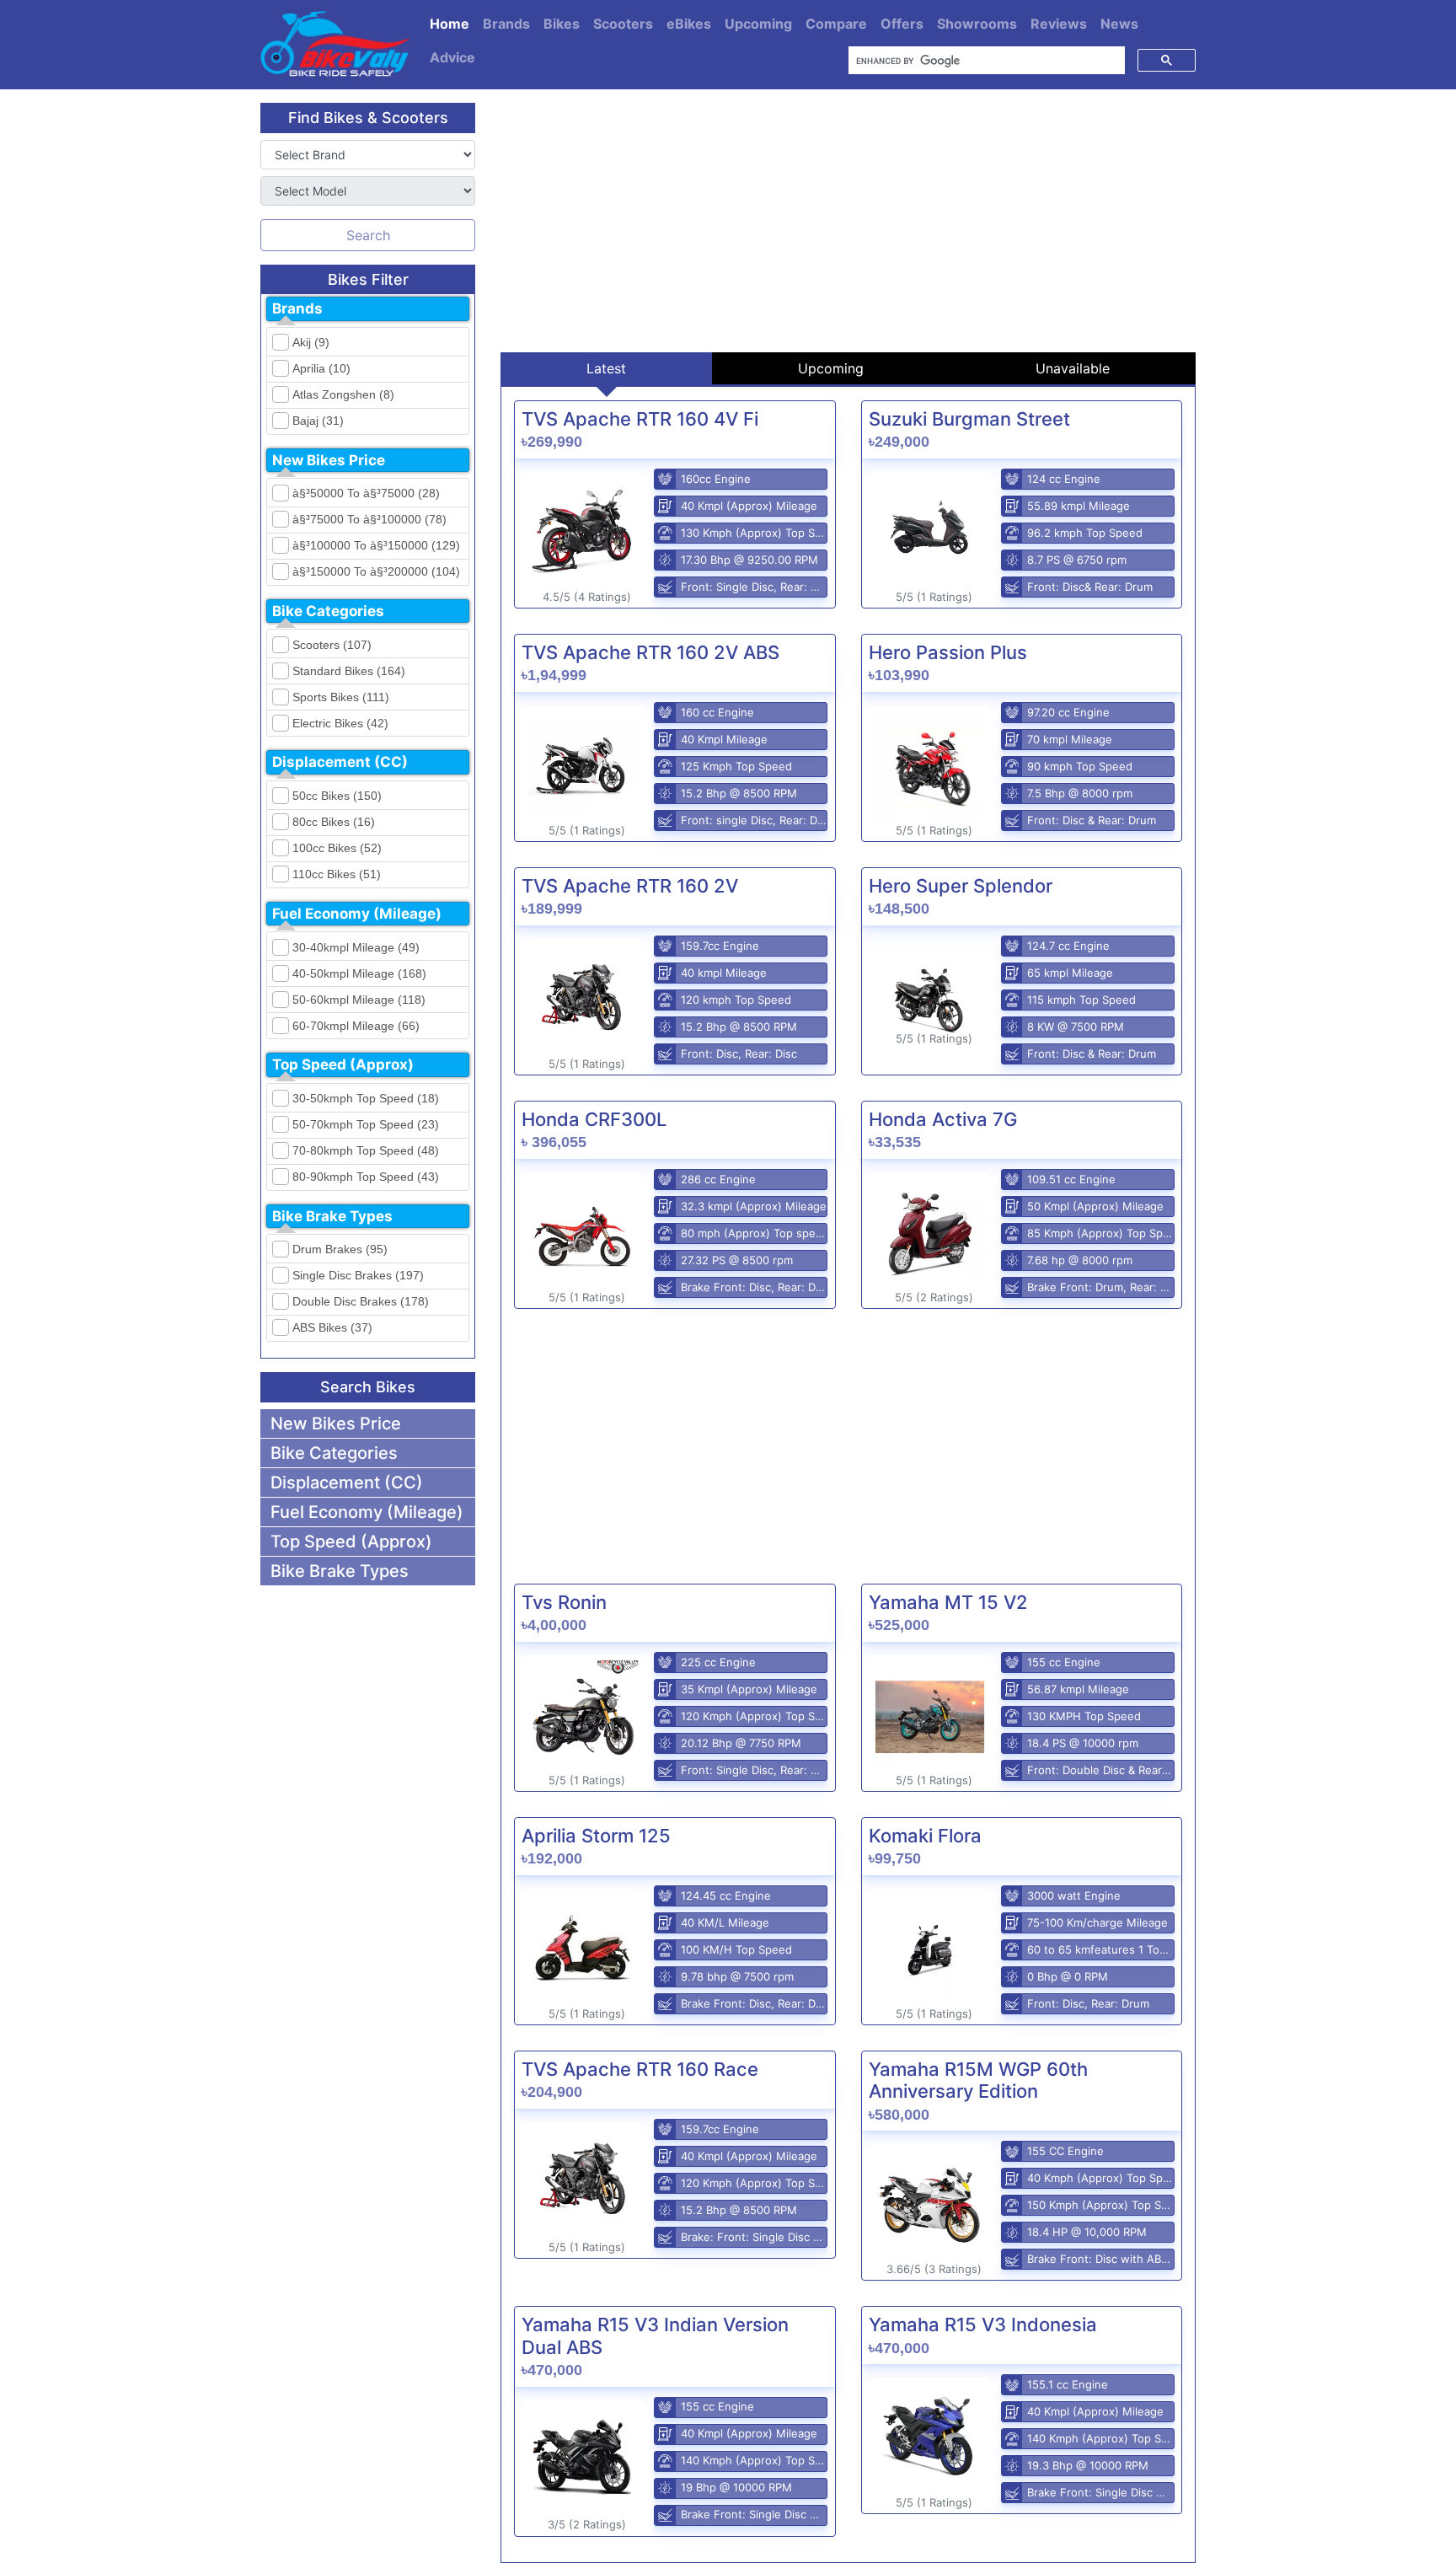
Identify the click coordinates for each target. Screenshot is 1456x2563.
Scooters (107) (332, 645)
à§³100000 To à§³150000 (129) (376, 545)
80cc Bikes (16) (334, 822)
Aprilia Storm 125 (596, 1836)
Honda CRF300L (594, 1119)
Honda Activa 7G (943, 1119)
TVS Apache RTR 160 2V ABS (650, 652)
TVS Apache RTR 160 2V (630, 886)
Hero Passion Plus (948, 652)
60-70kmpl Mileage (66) (356, 1026)
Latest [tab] (606, 368)
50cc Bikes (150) (337, 796)
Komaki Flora (925, 1836)
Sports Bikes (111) (341, 697)
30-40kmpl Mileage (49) (356, 947)
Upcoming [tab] (831, 368)
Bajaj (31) (318, 421)
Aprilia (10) (321, 368)
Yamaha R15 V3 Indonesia (983, 2324)
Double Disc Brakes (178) (361, 1301)
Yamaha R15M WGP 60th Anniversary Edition (978, 2080)
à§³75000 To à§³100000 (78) (369, 519)
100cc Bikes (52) (337, 848)
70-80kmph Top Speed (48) (366, 1150)
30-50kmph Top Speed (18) (366, 1098)
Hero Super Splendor (961, 886)
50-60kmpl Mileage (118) (359, 1000)
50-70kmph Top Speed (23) (366, 1124)
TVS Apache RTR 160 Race (640, 2069)
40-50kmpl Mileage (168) (359, 973)
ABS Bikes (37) (332, 1327)
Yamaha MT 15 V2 (948, 1602)
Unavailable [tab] (1073, 368)
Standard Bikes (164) (349, 671)
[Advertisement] (848, 221)
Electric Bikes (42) (340, 723)
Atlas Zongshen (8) (343, 394)
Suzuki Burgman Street (969, 419)
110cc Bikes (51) (337, 874)
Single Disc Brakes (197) (358, 1275)
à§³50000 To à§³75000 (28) (366, 493)
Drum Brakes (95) (340, 1249)
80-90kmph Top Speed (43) (366, 1177)
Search (368, 235)
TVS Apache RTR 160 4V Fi (640, 419)
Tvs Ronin (564, 1602)
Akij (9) (311, 342)
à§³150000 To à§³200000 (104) (376, 571)
